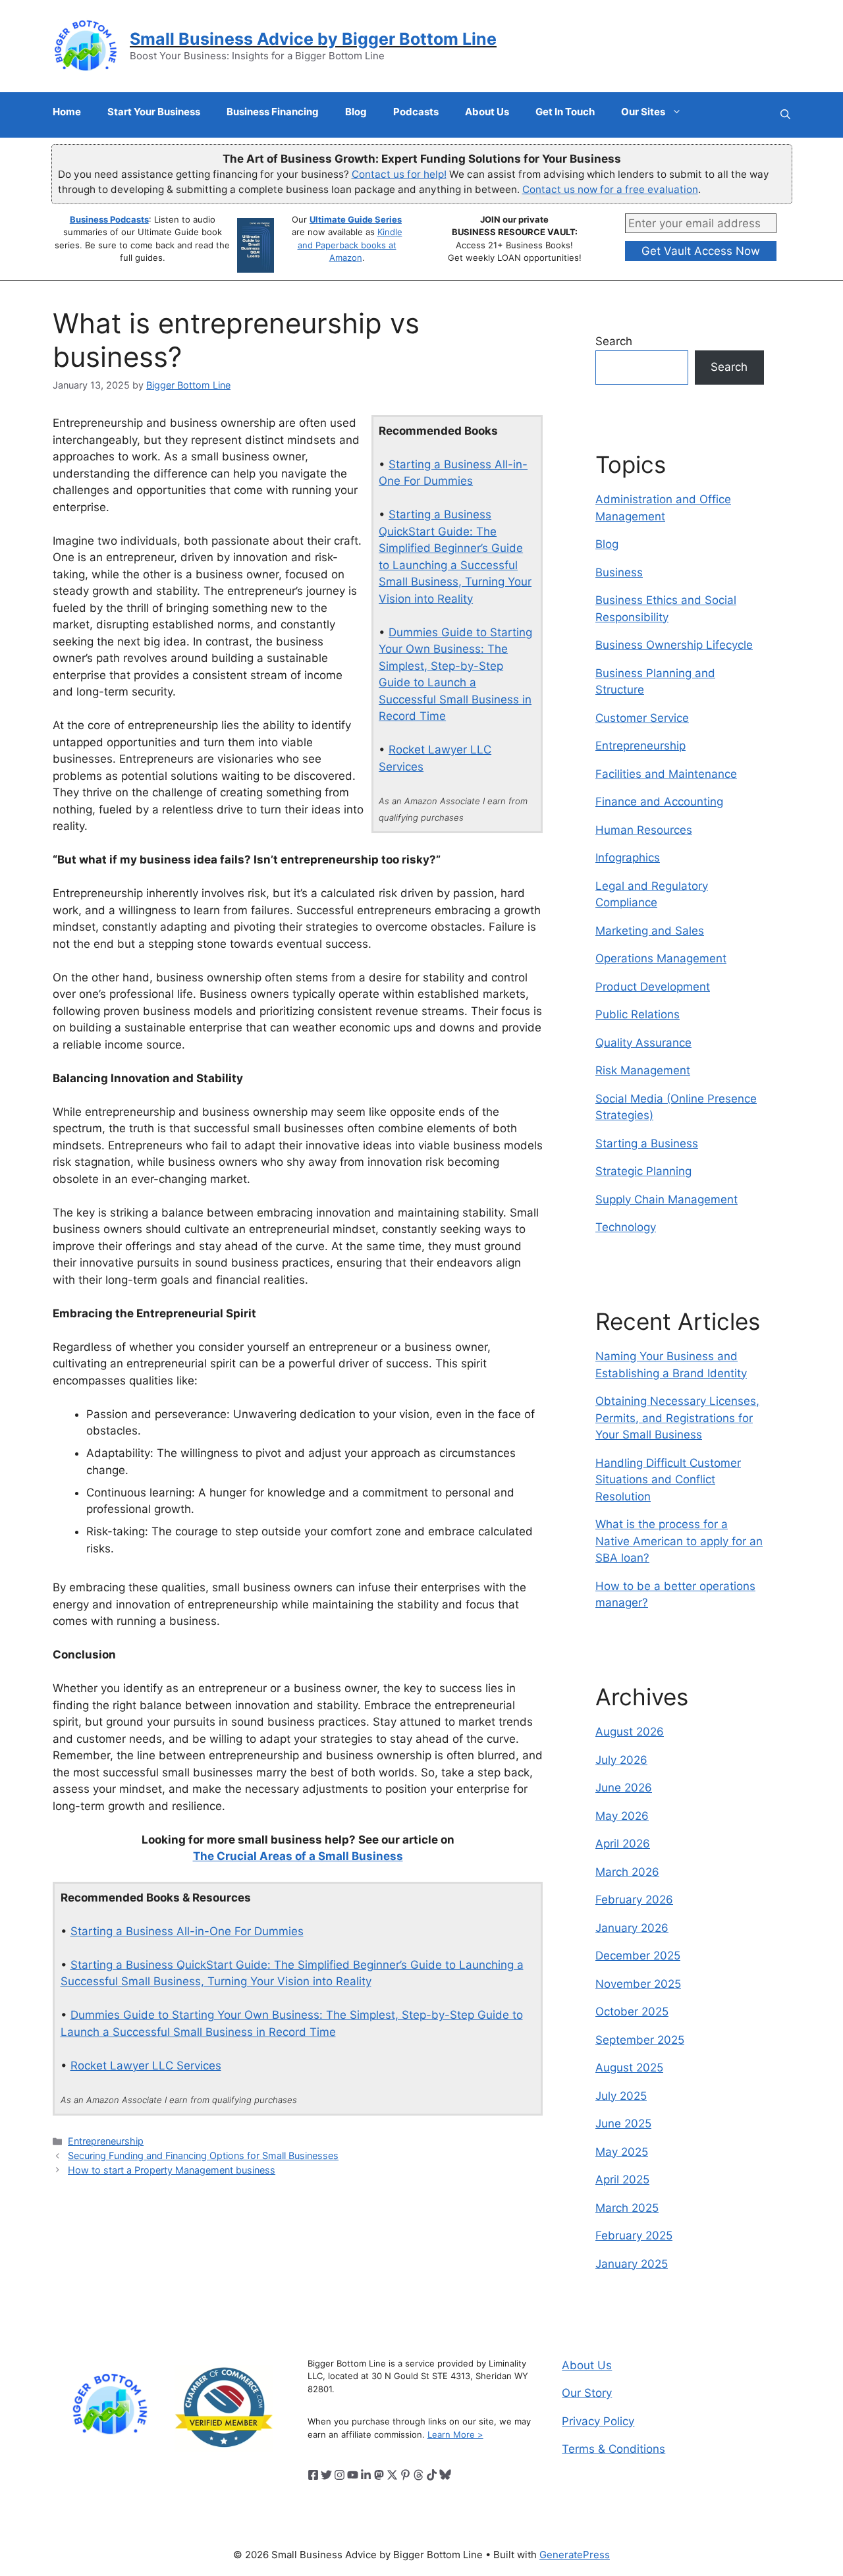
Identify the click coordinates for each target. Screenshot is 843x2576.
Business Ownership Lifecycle (674, 645)
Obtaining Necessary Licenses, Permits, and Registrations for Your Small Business (677, 1418)
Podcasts (416, 112)
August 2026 (630, 1732)
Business (619, 572)
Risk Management (643, 1070)
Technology (626, 1227)
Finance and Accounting (659, 802)
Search (614, 341)
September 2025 (640, 2040)
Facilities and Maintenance (666, 774)
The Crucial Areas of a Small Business (298, 1856)
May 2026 (622, 1816)
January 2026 (632, 1928)
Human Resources (644, 830)
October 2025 (632, 2012)
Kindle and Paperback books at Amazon (350, 245)
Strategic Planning (643, 1171)
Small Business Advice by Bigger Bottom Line (313, 39)
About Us (487, 112)
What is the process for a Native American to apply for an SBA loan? (679, 1541)
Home (67, 112)
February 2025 (634, 2235)
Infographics (628, 858)
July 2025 (621, 2096)
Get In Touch (565, 112)
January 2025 (632, 2264)
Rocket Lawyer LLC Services (146, 2066)
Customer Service (642, 718)
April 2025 (622, 2179)
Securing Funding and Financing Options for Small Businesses (203, 2155)
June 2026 (624, 1788)
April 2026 (623, 1844)
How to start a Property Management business (172, 2170)
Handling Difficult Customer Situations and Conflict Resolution (668, 1480)
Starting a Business (647, 1143)
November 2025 (638, 1984)
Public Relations (638, 1014)
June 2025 (623, 2124)
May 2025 (622, 2152)
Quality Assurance (643, 1043)
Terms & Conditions (613, 2449)
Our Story (587, 2393)
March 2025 (627, 2208)
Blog (356, 112)
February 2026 (634, 1900)
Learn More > (455, 2434)
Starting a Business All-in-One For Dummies (187, 1931)
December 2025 (638, 1956)
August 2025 (629, 2068)
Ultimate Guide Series (356, 219)
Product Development (653, 987)
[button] (785, 115)
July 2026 (621, 1760)
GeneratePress (575, 2555)
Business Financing (273, 112)
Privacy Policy (598, 2421)
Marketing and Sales (650, 931)
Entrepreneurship (106, 2141)
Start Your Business (154, 112)
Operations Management (661, 958)
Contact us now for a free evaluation (610, 189)
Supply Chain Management (666, 1199)
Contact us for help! (399, 174)
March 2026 (627, 1872)
